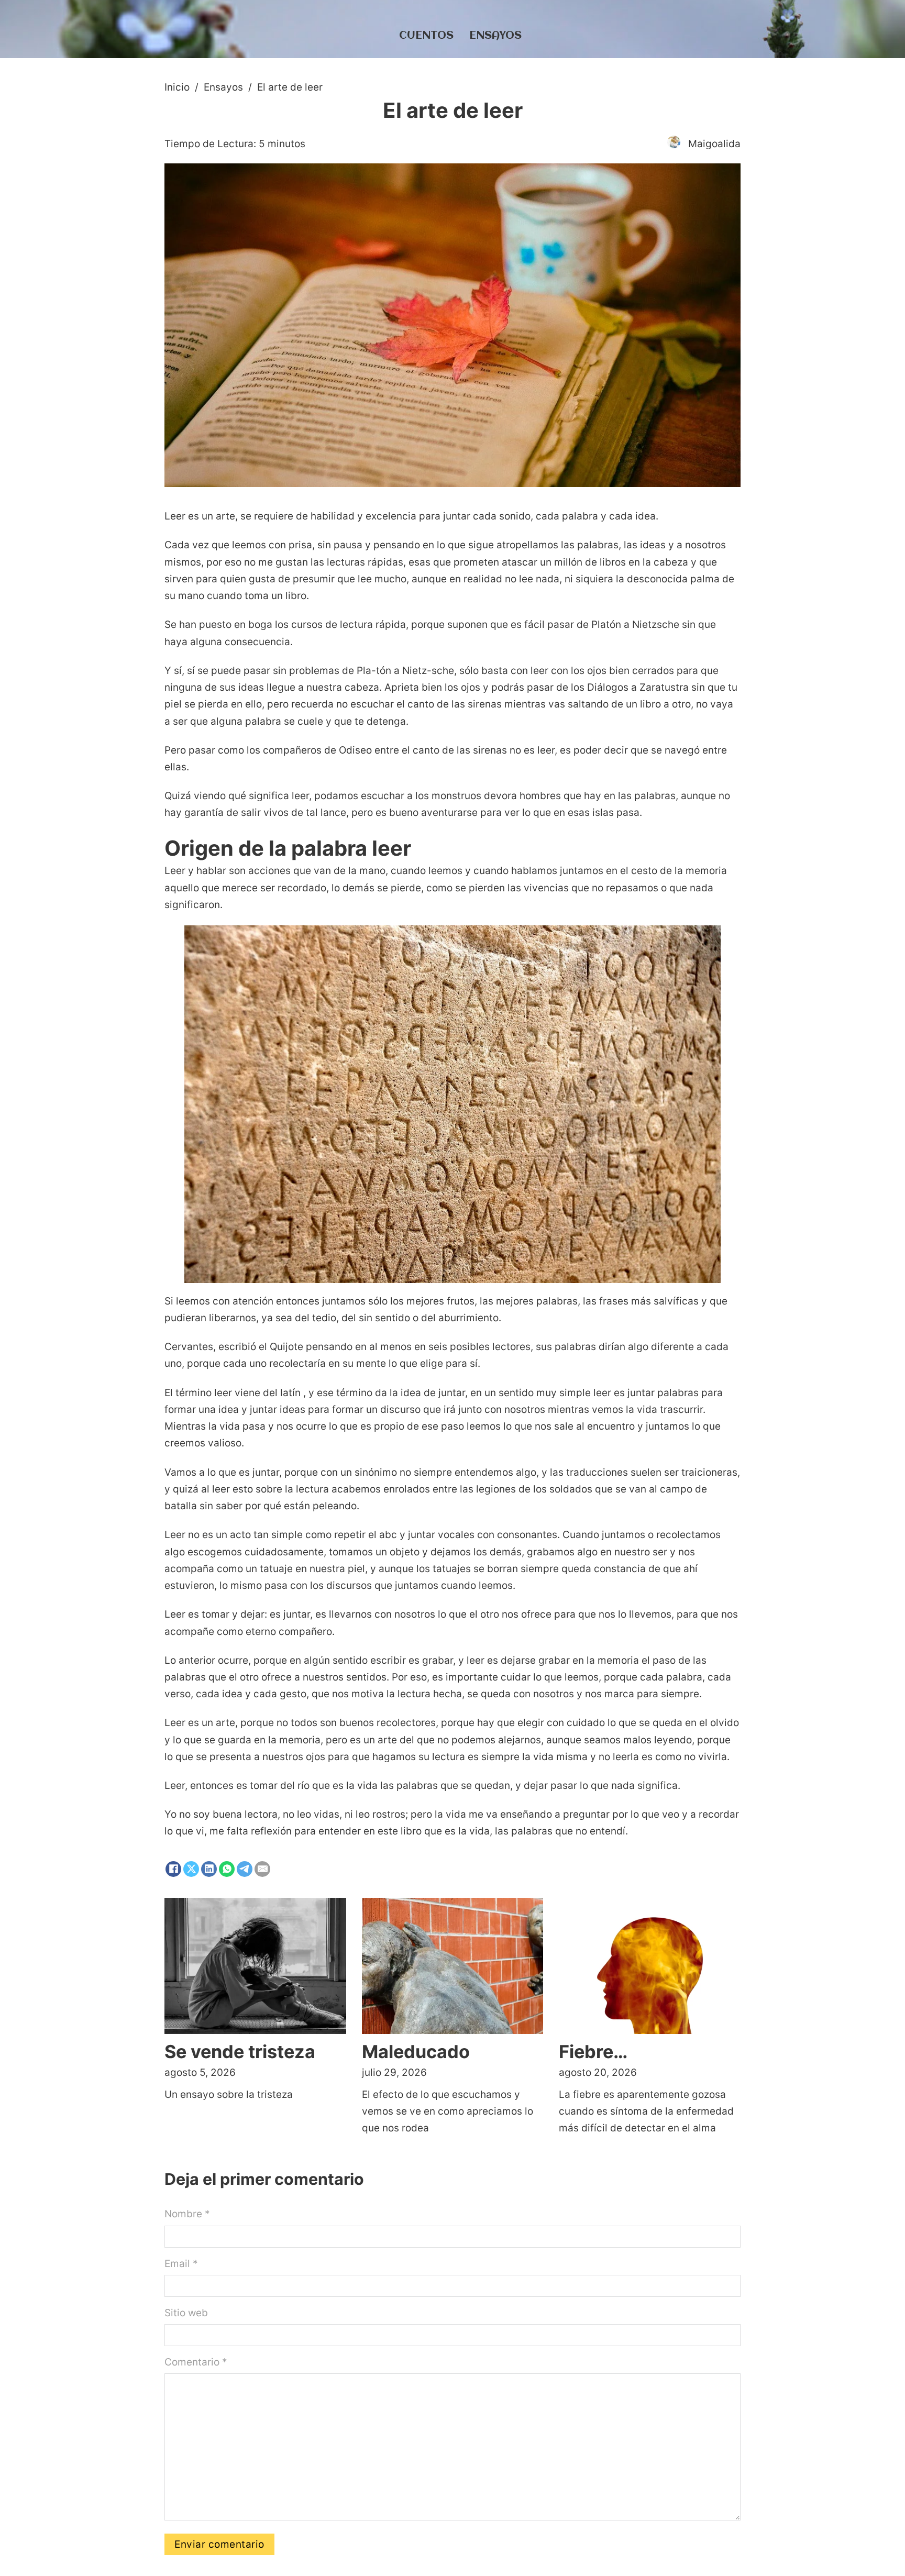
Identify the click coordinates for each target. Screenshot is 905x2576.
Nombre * (187, 2214)
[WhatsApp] (227, 1869)
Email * (181, 2264)
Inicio (177, 87)
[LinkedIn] (209, 1869)
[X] (191, 1869)
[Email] (262, 1869)
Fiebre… (593, 2052)
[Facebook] (173, 1869)
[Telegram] (245, 1869)
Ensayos (495, 36)
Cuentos (426, 36)
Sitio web (186, 2313)
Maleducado (416, 2052)
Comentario (196, 2362)
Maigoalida (714, 144)
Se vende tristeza (240, 2052)
